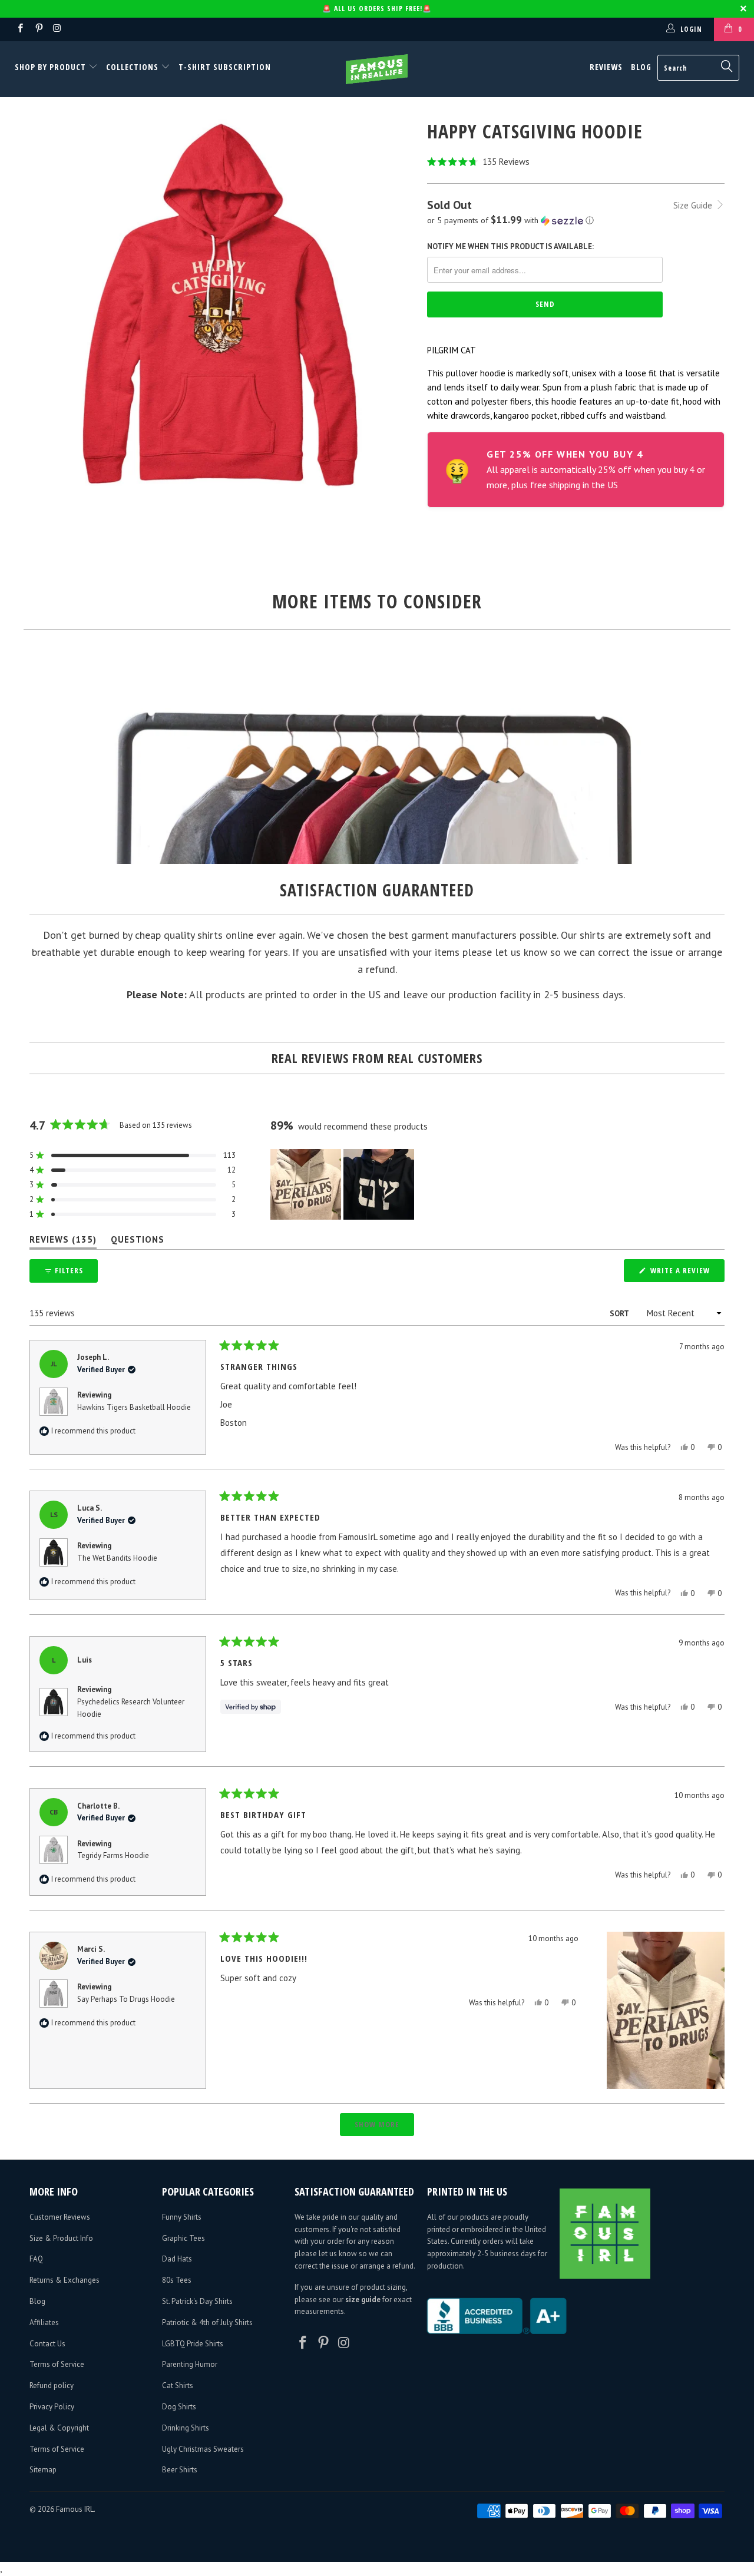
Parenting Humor (190, 2364)
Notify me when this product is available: (510, 246)
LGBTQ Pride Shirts (193, 2344)
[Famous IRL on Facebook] (20, 29)
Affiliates (44, 2322)
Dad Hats (177, 2259)
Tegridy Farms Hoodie (113, 1855)
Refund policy (52, 2385)
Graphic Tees (183, 2238)
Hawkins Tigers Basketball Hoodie (134, 1407)
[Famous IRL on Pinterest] (38, 29)
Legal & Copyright (59, 2428)
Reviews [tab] (63, 1242)
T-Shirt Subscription (225, 67)
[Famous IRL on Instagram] (57, 29)
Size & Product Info (61, 2238)
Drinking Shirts (186, 2428)
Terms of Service (57, 2364)
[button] (576, 162)
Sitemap (43, 2470)
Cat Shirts (178, 2385)
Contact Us (47, 2344)
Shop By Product (52, 67)
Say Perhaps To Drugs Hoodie (126, 1999)
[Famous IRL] (377, 69)
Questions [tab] (138, 1242)
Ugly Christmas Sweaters (203, 2449)
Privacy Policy (52, 2407)
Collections (132, 67)
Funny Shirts (182, 2217)
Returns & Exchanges (65, 2280)
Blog (641, 67)
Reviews (606, 67)
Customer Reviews (60, 2217)
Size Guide (694, 205)
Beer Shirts (180, 2470)
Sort (620, 1314)
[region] (343, 1184)
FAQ (36, 2259)
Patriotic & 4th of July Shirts (207, 2322)
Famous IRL (75, 2509)
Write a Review (686, 1273)
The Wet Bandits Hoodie (117, 1558)
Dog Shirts (179, 2407)
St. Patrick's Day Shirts (197, 2301)
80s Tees (177, 2280)
